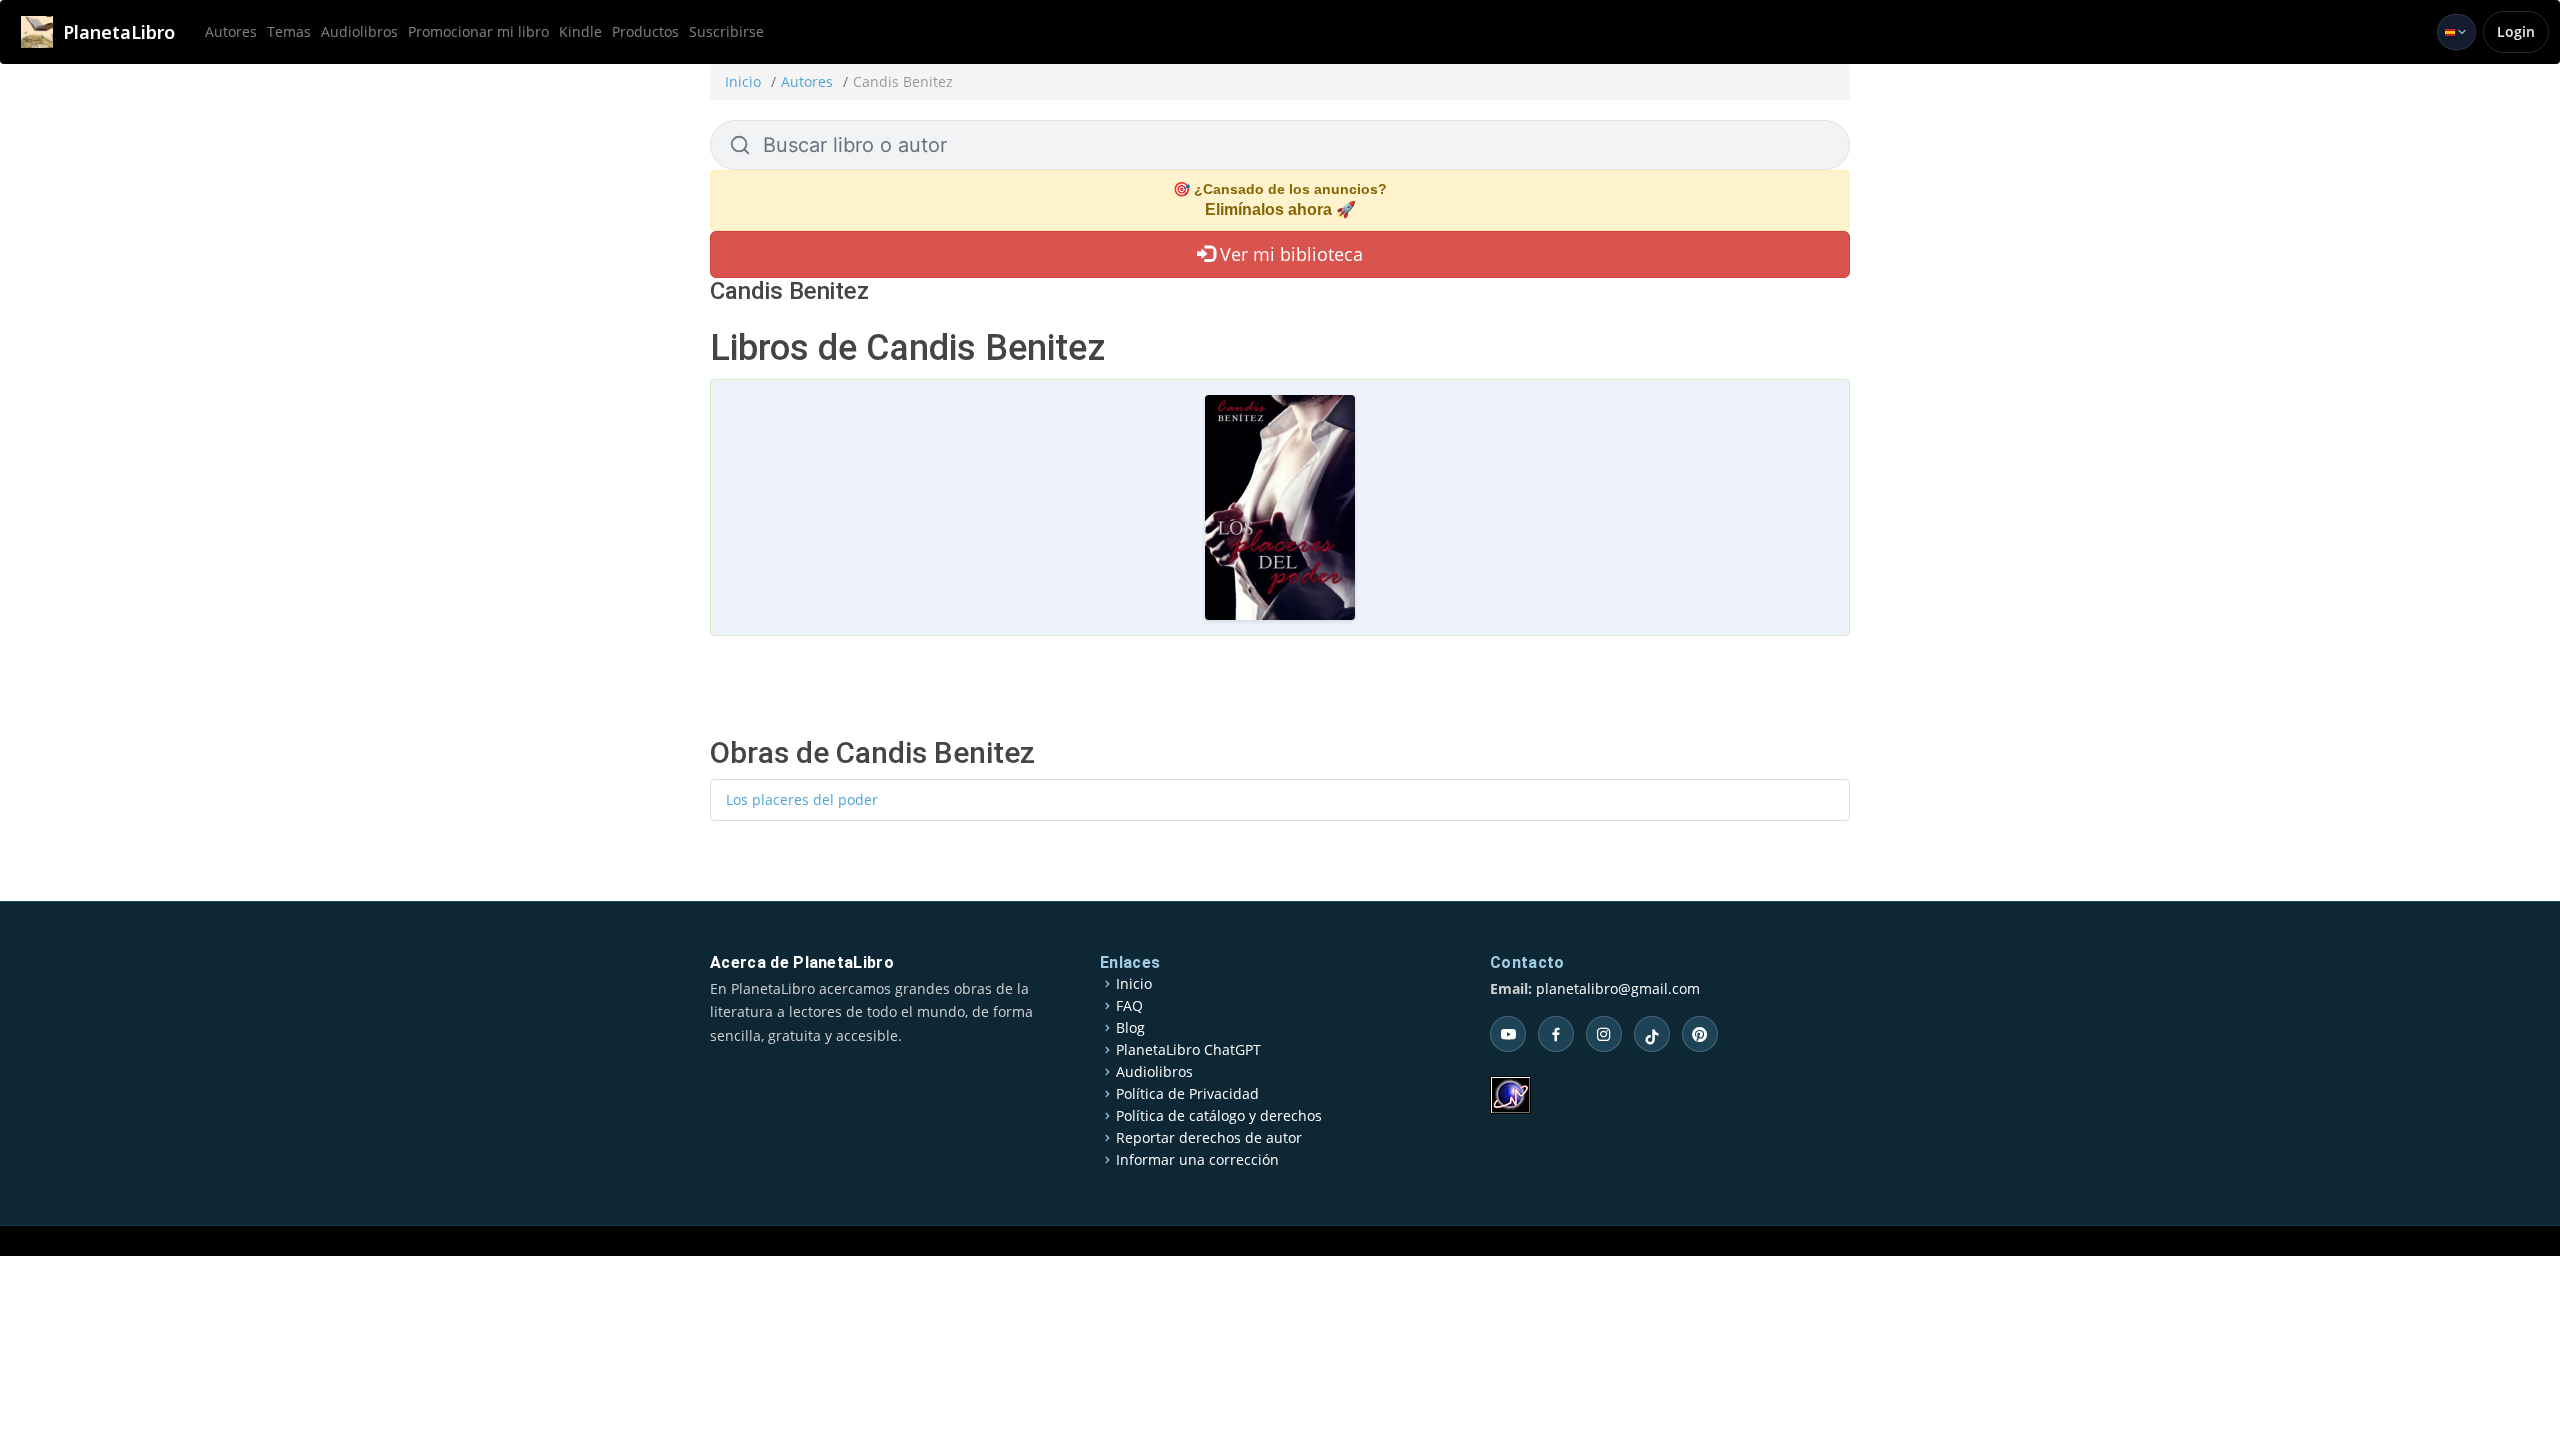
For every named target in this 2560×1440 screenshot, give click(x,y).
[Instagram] (1604, 1034)
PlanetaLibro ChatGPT (1188, 1050)
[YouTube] (1508, 1034)
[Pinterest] (1700, 1034)
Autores (231, 31)
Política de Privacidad (1187, 1094)
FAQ (1129, 1006)
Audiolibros (359, 31)
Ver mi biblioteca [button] (1289, 254)
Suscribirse (726, 31)
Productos (645, 31)
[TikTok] (1652, 1034)
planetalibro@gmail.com (1618, 988)
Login (2516, 31)
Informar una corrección (1197, 1160)
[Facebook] (1556, 1034)
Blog (1130, 1028)
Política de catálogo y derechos (1219, 1116)
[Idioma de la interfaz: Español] (2456, 32)
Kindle (580, 31)
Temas (289, 31)
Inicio (743, 81)
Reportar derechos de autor (1209, 1138)
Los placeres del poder (802, 799)
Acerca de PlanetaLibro (802, 962)
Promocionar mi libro (478, 31)
